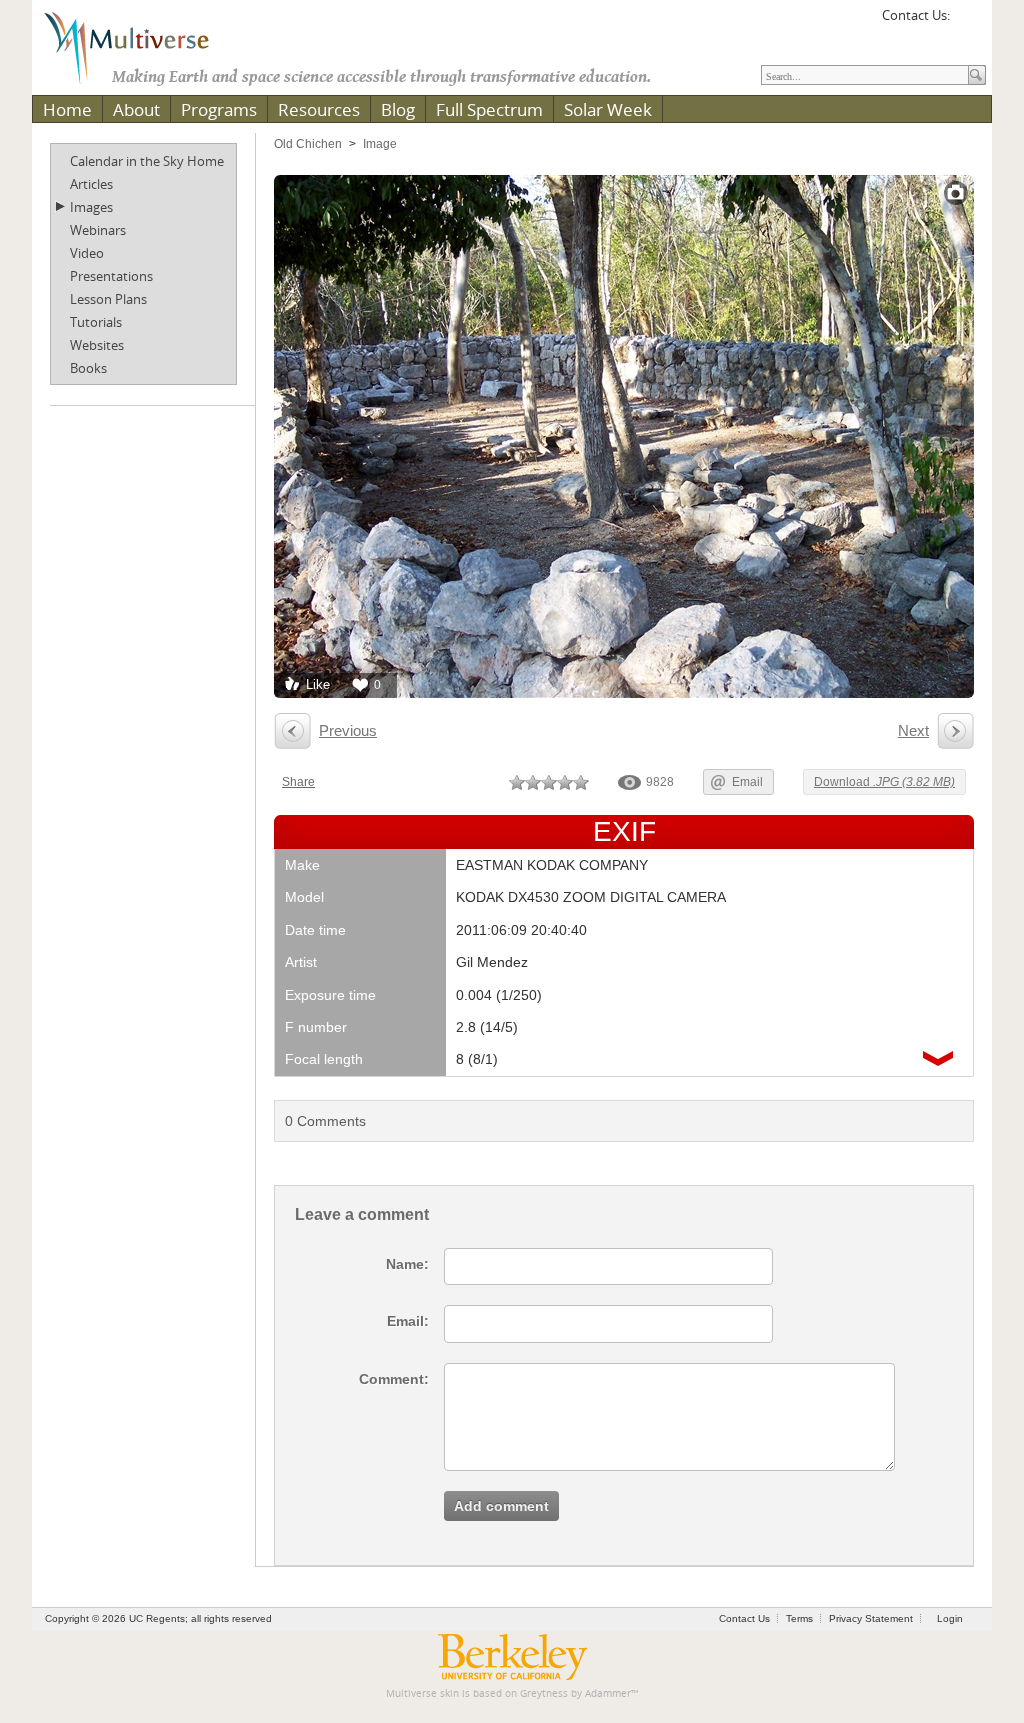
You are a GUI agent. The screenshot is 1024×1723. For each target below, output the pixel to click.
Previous (348, 730)
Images (91, 207)
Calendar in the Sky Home (147, 161)
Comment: (394, 1379)
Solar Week (608, 109)
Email (747, 782)
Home (67, 109)
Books (88, 368)
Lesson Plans (108, 299)
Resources (319, 109)
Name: (407, 1264)
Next (913, 730)
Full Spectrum (489, 109)
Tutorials (96, 322)
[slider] (549, 782)
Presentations (111, 276)
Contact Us (744, 1618)
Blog (398, 109)
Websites (97, 345)
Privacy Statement (871, 1618)
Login (950, 1618)
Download (884, 782)
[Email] (968, 22)
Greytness (544, 1693)
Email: (408, 1321)
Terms (799, 1618)
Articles (91, 184)
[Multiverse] (141, 46)
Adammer (608, 1693)
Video (87, 253)
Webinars (98, 230)
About (136, 109)
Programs (219, 109)
